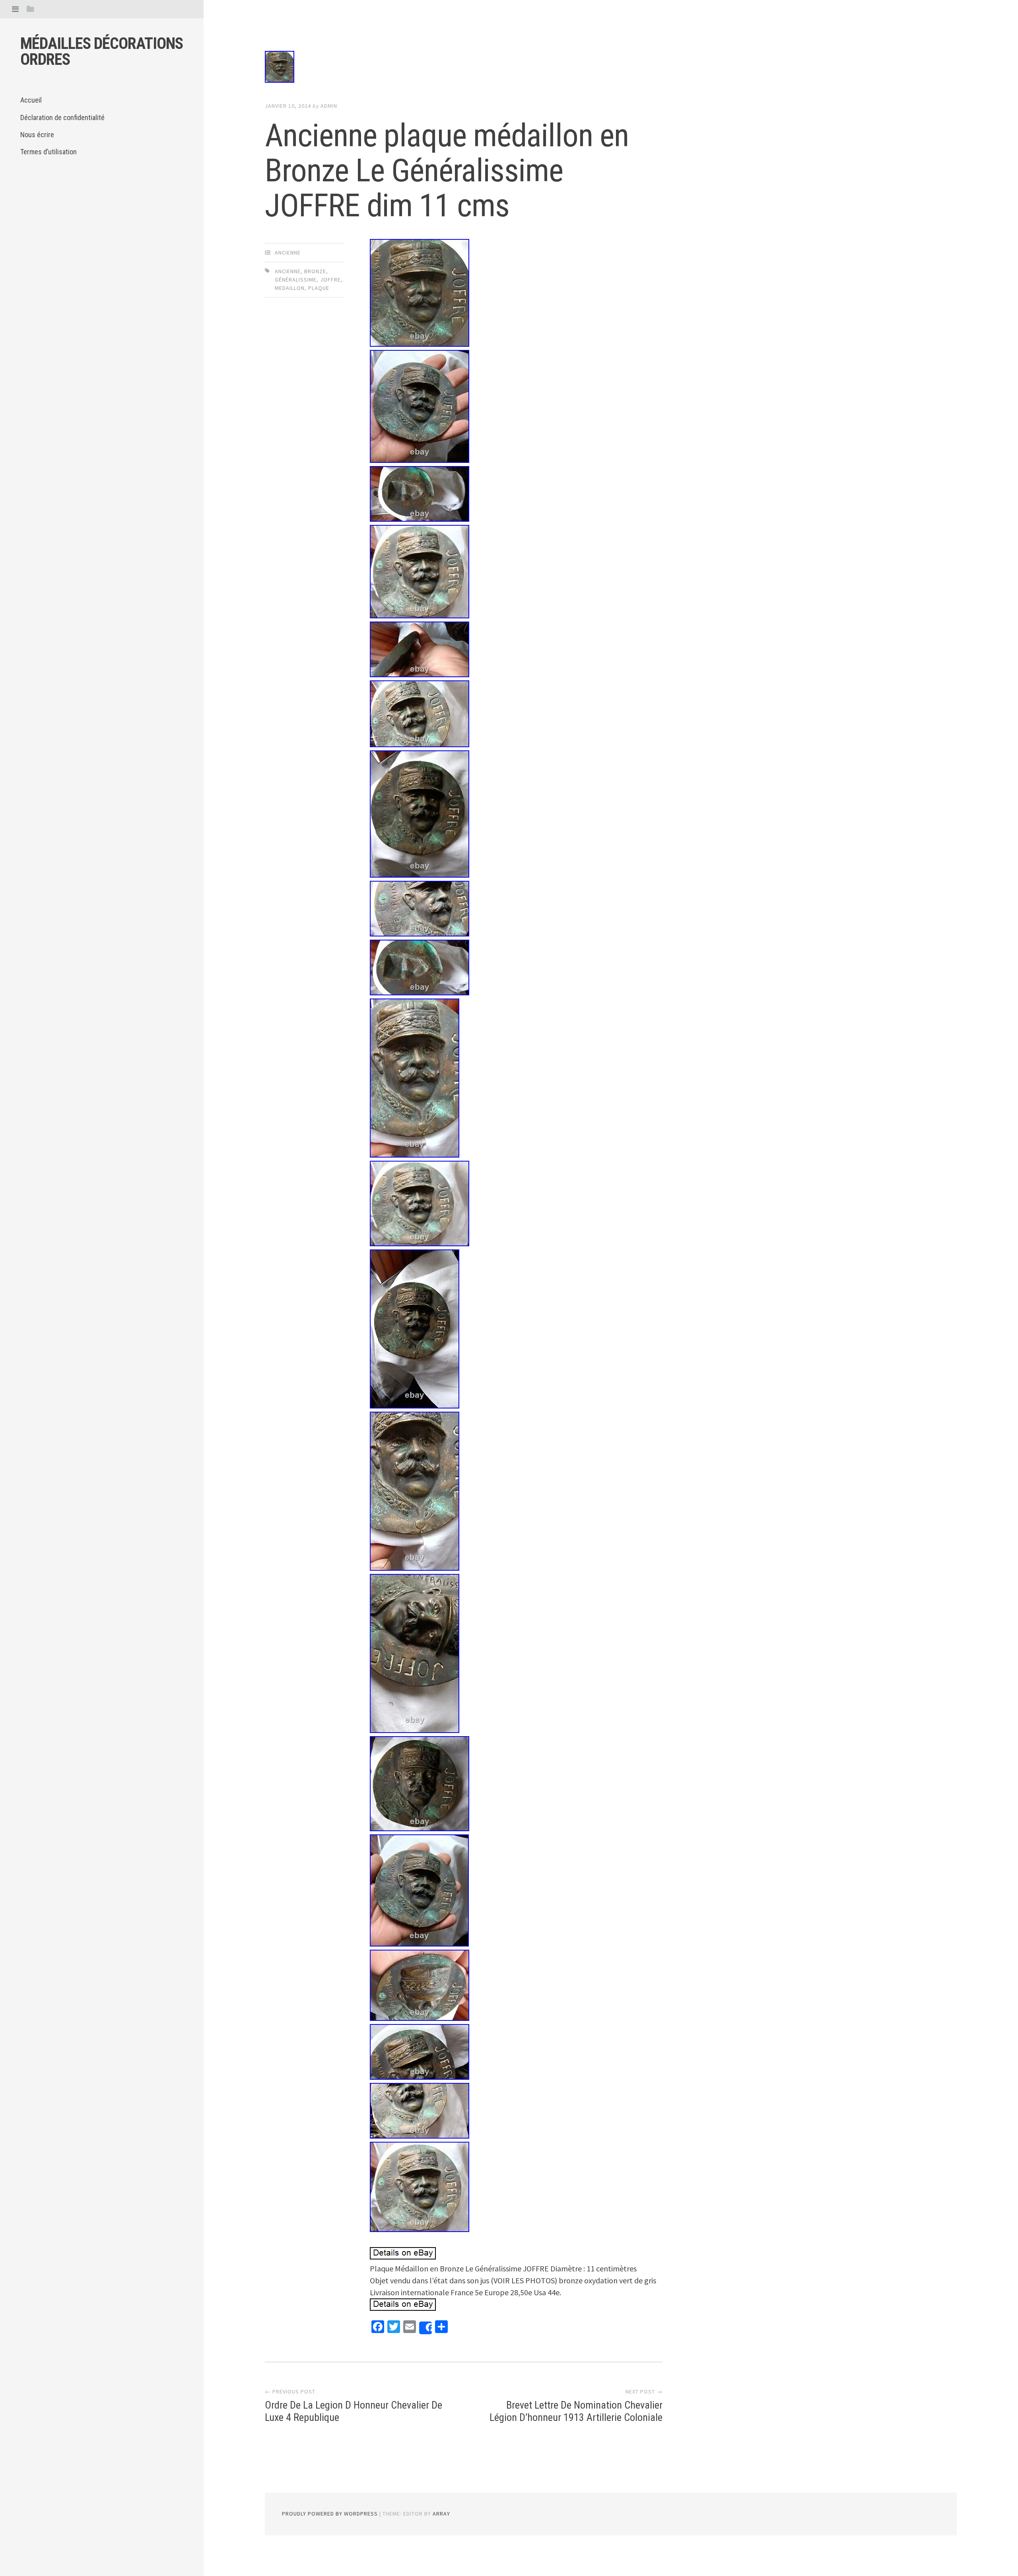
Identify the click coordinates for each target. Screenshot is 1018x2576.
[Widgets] (30, 9)
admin (329, 106)
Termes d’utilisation (49, 152)
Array (441, 2514)
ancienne (288, 253)
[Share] (425, 2328)
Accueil (31, 100)
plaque (319, 288)
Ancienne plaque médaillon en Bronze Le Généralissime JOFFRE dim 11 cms (447, 171)
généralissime (296, 280)
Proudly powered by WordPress (330, 2514)
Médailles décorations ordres (102, 51)
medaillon (290, 288)
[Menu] (15, 9)
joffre (330, 280)
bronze (315, 271)
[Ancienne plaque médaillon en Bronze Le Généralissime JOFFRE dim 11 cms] (464, 68)
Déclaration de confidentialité (62, 118)
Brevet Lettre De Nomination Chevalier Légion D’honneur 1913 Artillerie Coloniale (576, 2411)
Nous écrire (37, 135)
